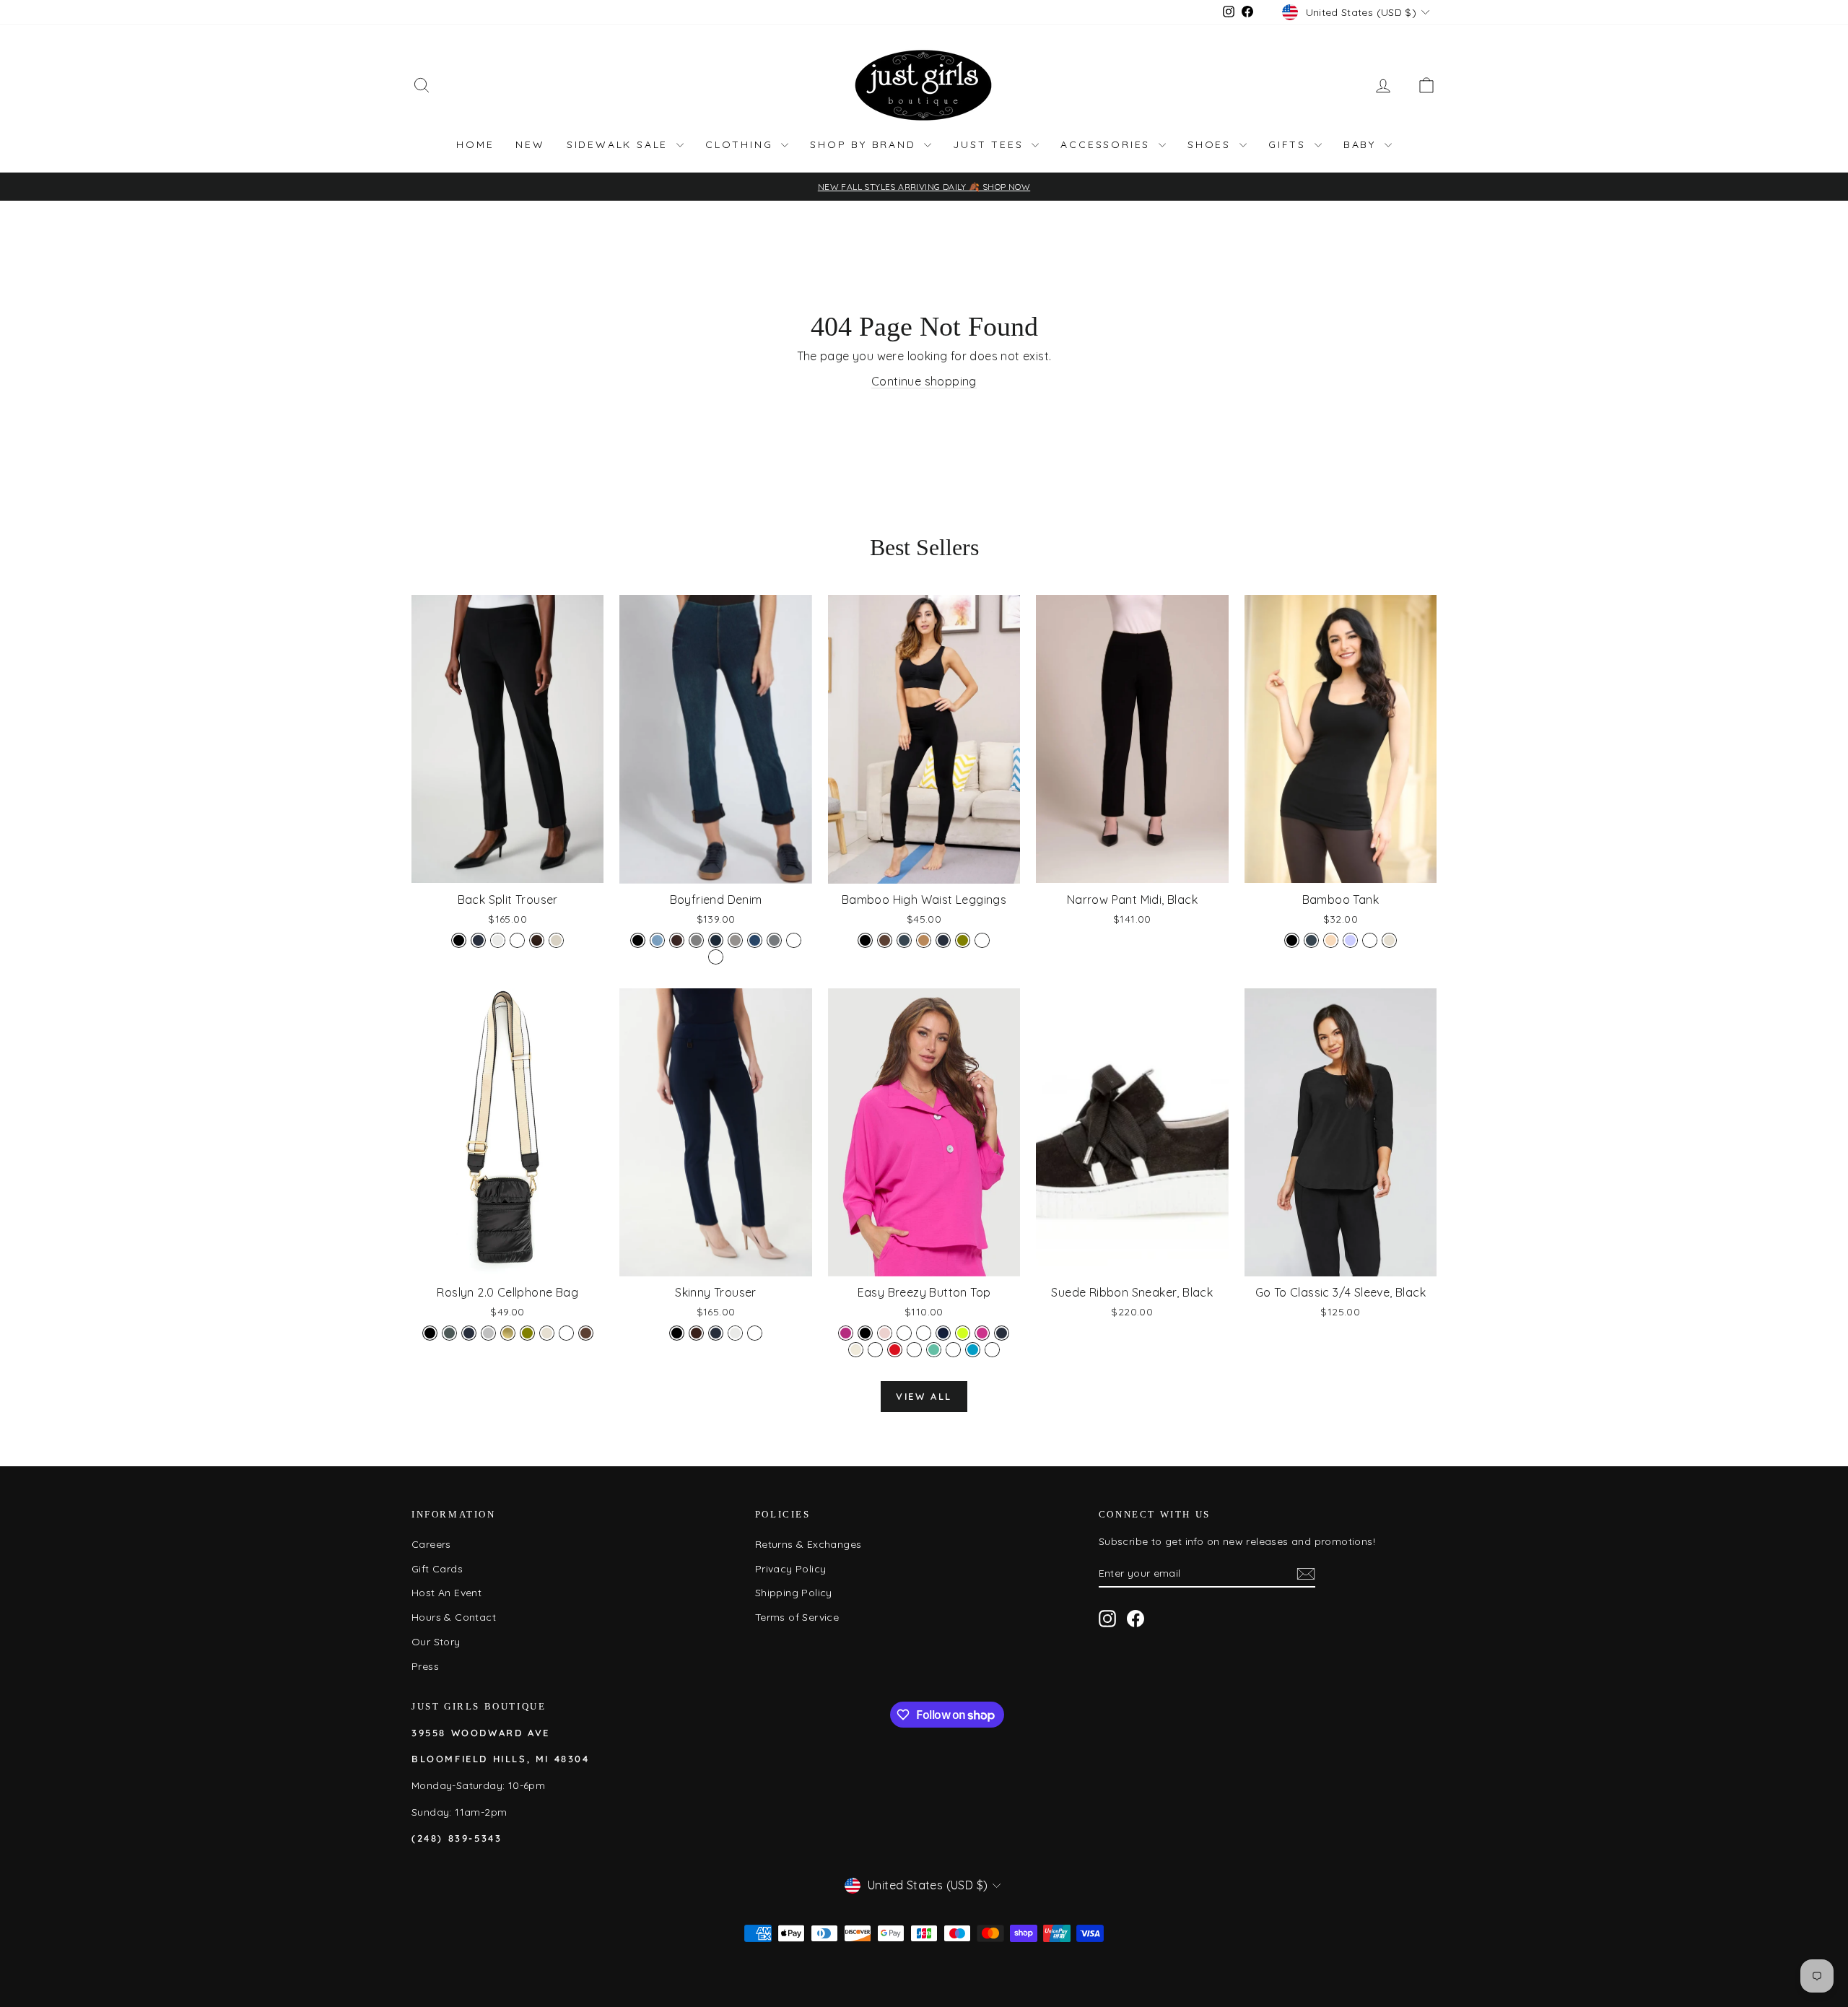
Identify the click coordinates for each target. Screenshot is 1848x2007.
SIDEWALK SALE (620, 144)
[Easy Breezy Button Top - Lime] (963, 1333)
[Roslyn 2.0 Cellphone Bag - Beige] (547, 1333)
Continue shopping (924, 381)
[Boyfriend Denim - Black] (638, 940)
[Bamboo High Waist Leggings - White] (982, 940)
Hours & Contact (454, 1617)
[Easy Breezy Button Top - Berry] (846, 1333)
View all (924, 1396)
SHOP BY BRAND (865, 144)
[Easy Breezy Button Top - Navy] (1002, 1333)
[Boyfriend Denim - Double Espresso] (677, 940)
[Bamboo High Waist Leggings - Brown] (885, 940)
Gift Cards (437, 1569)
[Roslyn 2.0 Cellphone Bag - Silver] (488, 1333)
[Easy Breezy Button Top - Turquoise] (973, 1350)
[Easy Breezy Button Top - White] (992, 1350)
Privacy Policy (791, 1569)
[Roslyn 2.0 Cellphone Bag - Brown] (586, 1333)
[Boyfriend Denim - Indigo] (716, 940)
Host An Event (446, 1593)
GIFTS (1290, 144)
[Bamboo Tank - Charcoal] (1311, 940)
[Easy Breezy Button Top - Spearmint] (934, 1350)
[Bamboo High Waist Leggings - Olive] (963, 940)
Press (425, 1666)
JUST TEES (990, 144)
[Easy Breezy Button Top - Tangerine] (953, 1350)
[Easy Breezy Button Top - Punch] (875, 1350)
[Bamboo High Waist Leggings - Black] (865, 940)
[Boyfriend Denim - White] (794, 940)
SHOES (1212, 144)
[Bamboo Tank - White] (1370, 940)
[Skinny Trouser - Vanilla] (735, 1333)
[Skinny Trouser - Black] (677, 1333)
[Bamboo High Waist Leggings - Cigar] (924, 940)
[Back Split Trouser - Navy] (478, 940)
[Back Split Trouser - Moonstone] (556, 940)
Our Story (436, 1642)
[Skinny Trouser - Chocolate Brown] (696, 1333)
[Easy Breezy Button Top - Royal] (914, 1350)
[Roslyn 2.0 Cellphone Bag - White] (566, 1333)
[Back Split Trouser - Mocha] (537, 940)
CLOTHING (741, 144)
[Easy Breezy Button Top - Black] (865, 1333)
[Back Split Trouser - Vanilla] (498, 940)
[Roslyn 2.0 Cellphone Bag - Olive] (527, 1333)
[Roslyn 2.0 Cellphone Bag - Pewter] (449, 1333)
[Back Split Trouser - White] (517, 940)
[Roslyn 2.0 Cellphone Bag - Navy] (469, 1333)
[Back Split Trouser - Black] (459, 940)
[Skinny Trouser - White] (755, 1333)
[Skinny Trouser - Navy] (716, 1333)
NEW (530, 144)
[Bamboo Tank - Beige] (1389, 940)
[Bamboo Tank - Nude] (1331, 940)
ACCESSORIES (1108, 144)
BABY (1362, 144)
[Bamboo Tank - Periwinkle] (1350, 940)
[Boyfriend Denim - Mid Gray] (735, 940)
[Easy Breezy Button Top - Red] (895, 1350)
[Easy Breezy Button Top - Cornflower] (924, 1333)
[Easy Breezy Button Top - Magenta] (982, 1333)
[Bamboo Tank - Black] (1292, 940)
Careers (431, 1544)
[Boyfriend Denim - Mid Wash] (755, 940)
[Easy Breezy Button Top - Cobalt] (904, 1333)
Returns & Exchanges (808, 1544)
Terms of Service (797, 1617)
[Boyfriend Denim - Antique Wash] (716, 957)
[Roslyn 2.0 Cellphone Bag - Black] (430, 1333)
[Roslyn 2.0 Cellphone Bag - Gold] (508, 1333)
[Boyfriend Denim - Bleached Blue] (657, 940)
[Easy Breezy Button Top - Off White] (856, 1350)
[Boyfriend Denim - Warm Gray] (774, 940)
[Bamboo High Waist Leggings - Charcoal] (904, 940)
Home (475, 144)
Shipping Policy (794, 1593)
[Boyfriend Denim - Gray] (696, 940)
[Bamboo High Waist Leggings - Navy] (943, 940)
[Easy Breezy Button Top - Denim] (943, 1333)
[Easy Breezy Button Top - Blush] (885, 1333)
